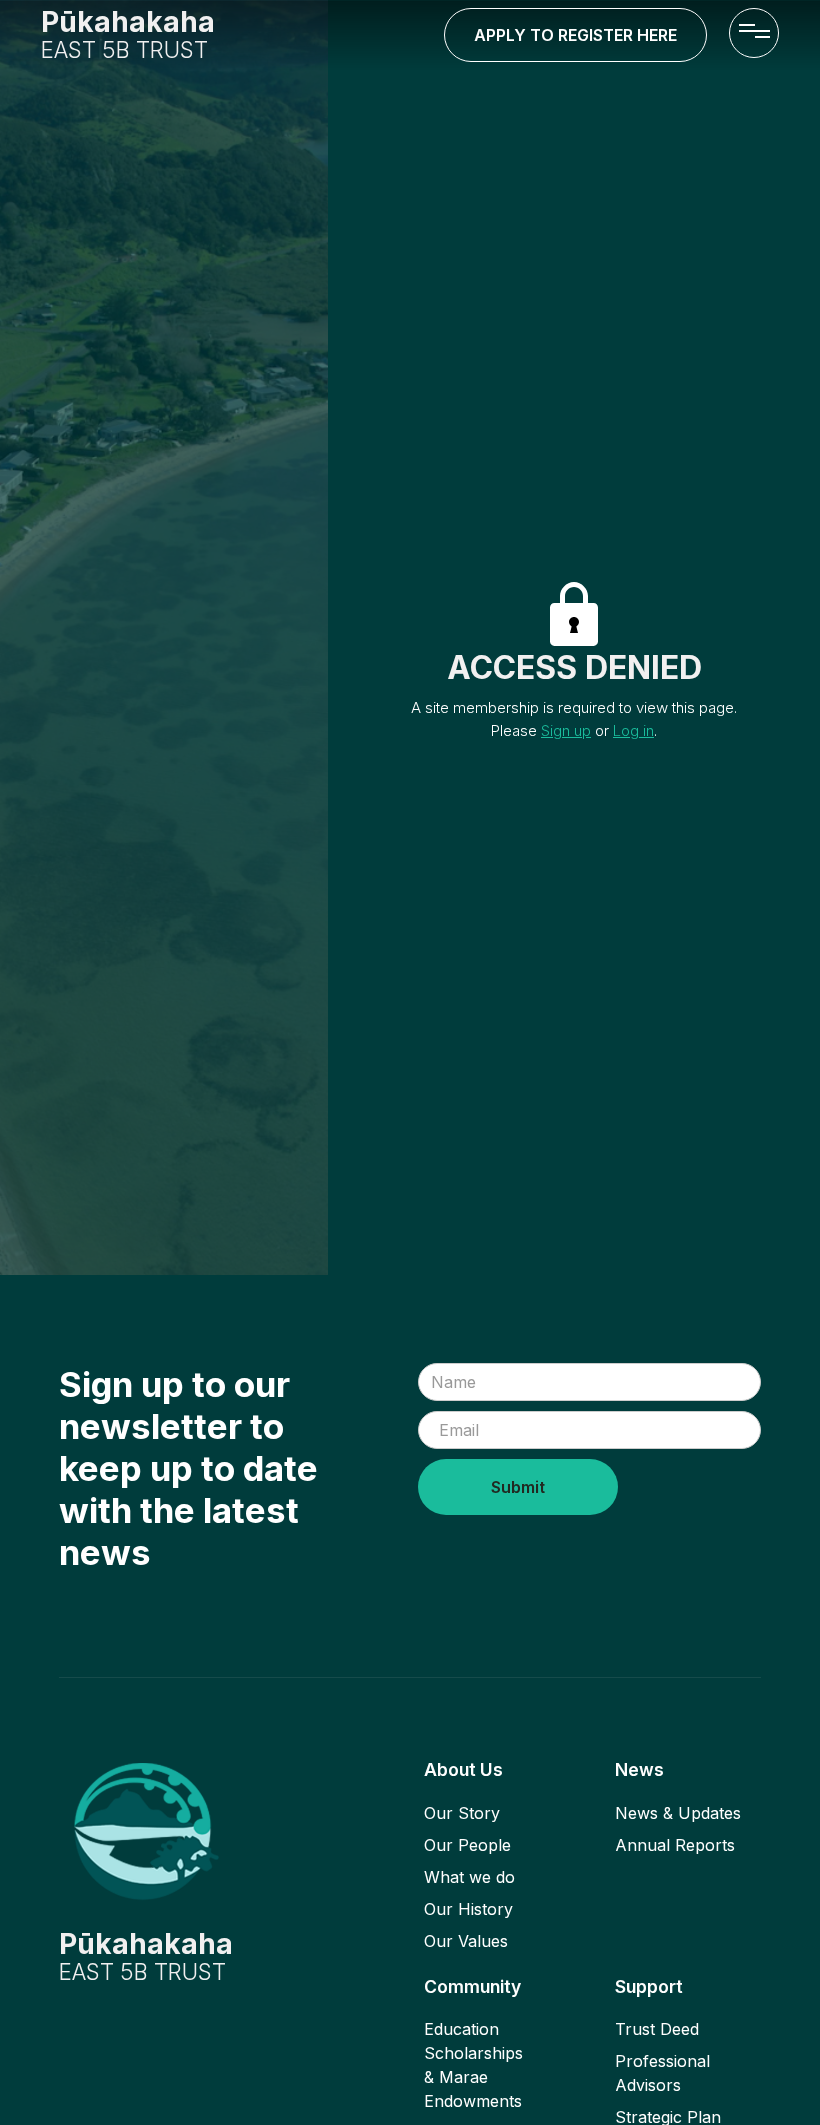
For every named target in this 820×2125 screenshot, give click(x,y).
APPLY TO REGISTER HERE (575, 35)
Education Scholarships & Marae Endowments (473, 2065)
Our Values (466, 1941)
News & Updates (678, 1813)
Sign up (566, 730)
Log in (633, 730)
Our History (468, 1909)
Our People (467, 1845)
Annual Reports (675, 1845)
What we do (469, 1877)
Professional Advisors (662, 2073)
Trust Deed (657, 2029)
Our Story (462, 1813)
